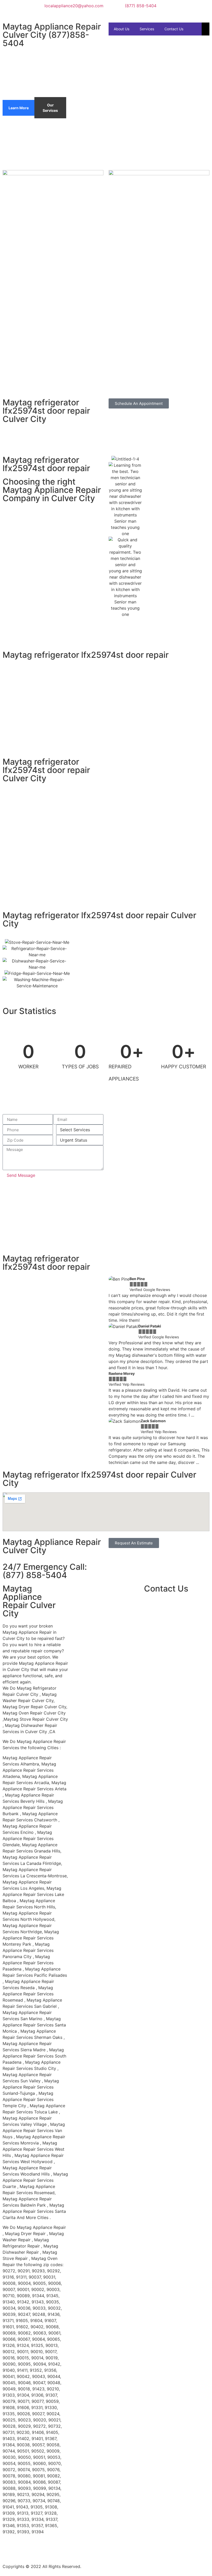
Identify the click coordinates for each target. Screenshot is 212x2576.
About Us (122, 29)
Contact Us (174, 29)
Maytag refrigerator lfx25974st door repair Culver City (46, 411)
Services (147, 29)
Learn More (19, 108)
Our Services (50, 108)
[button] (114, 1371)
